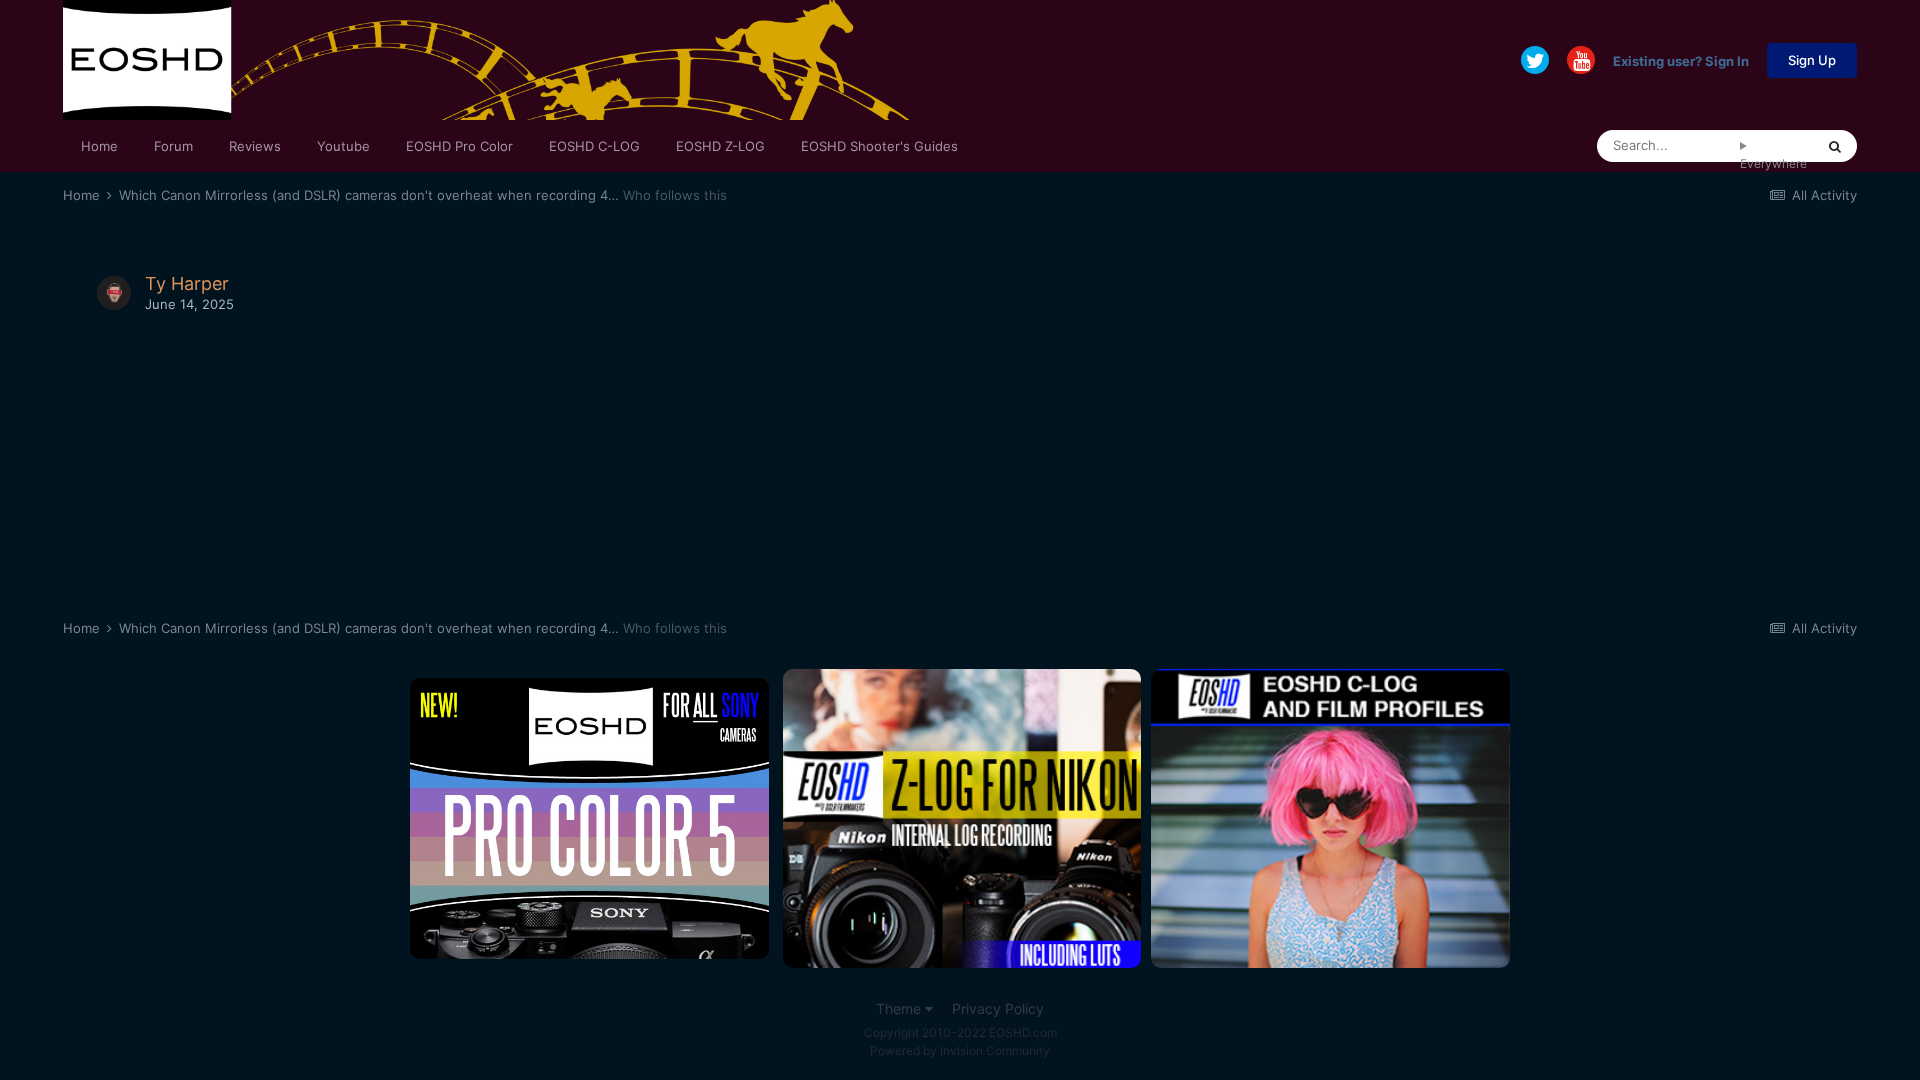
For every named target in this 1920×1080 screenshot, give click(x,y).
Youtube (343, 146)
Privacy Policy (998, 1008)
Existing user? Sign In (1681, 60)
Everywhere (1773, 163)
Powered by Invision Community (960, 1050)
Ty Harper (187, 283)
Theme (900, 1008)
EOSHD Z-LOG (720, 146)
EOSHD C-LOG (594, 146)
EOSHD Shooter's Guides (879, 146)
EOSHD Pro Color (459, 146)
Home (99, 146)
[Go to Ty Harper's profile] (114, 293)
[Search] (1835, 146)
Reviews (255, 146)
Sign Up (1812, 60)
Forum (173, 146)
